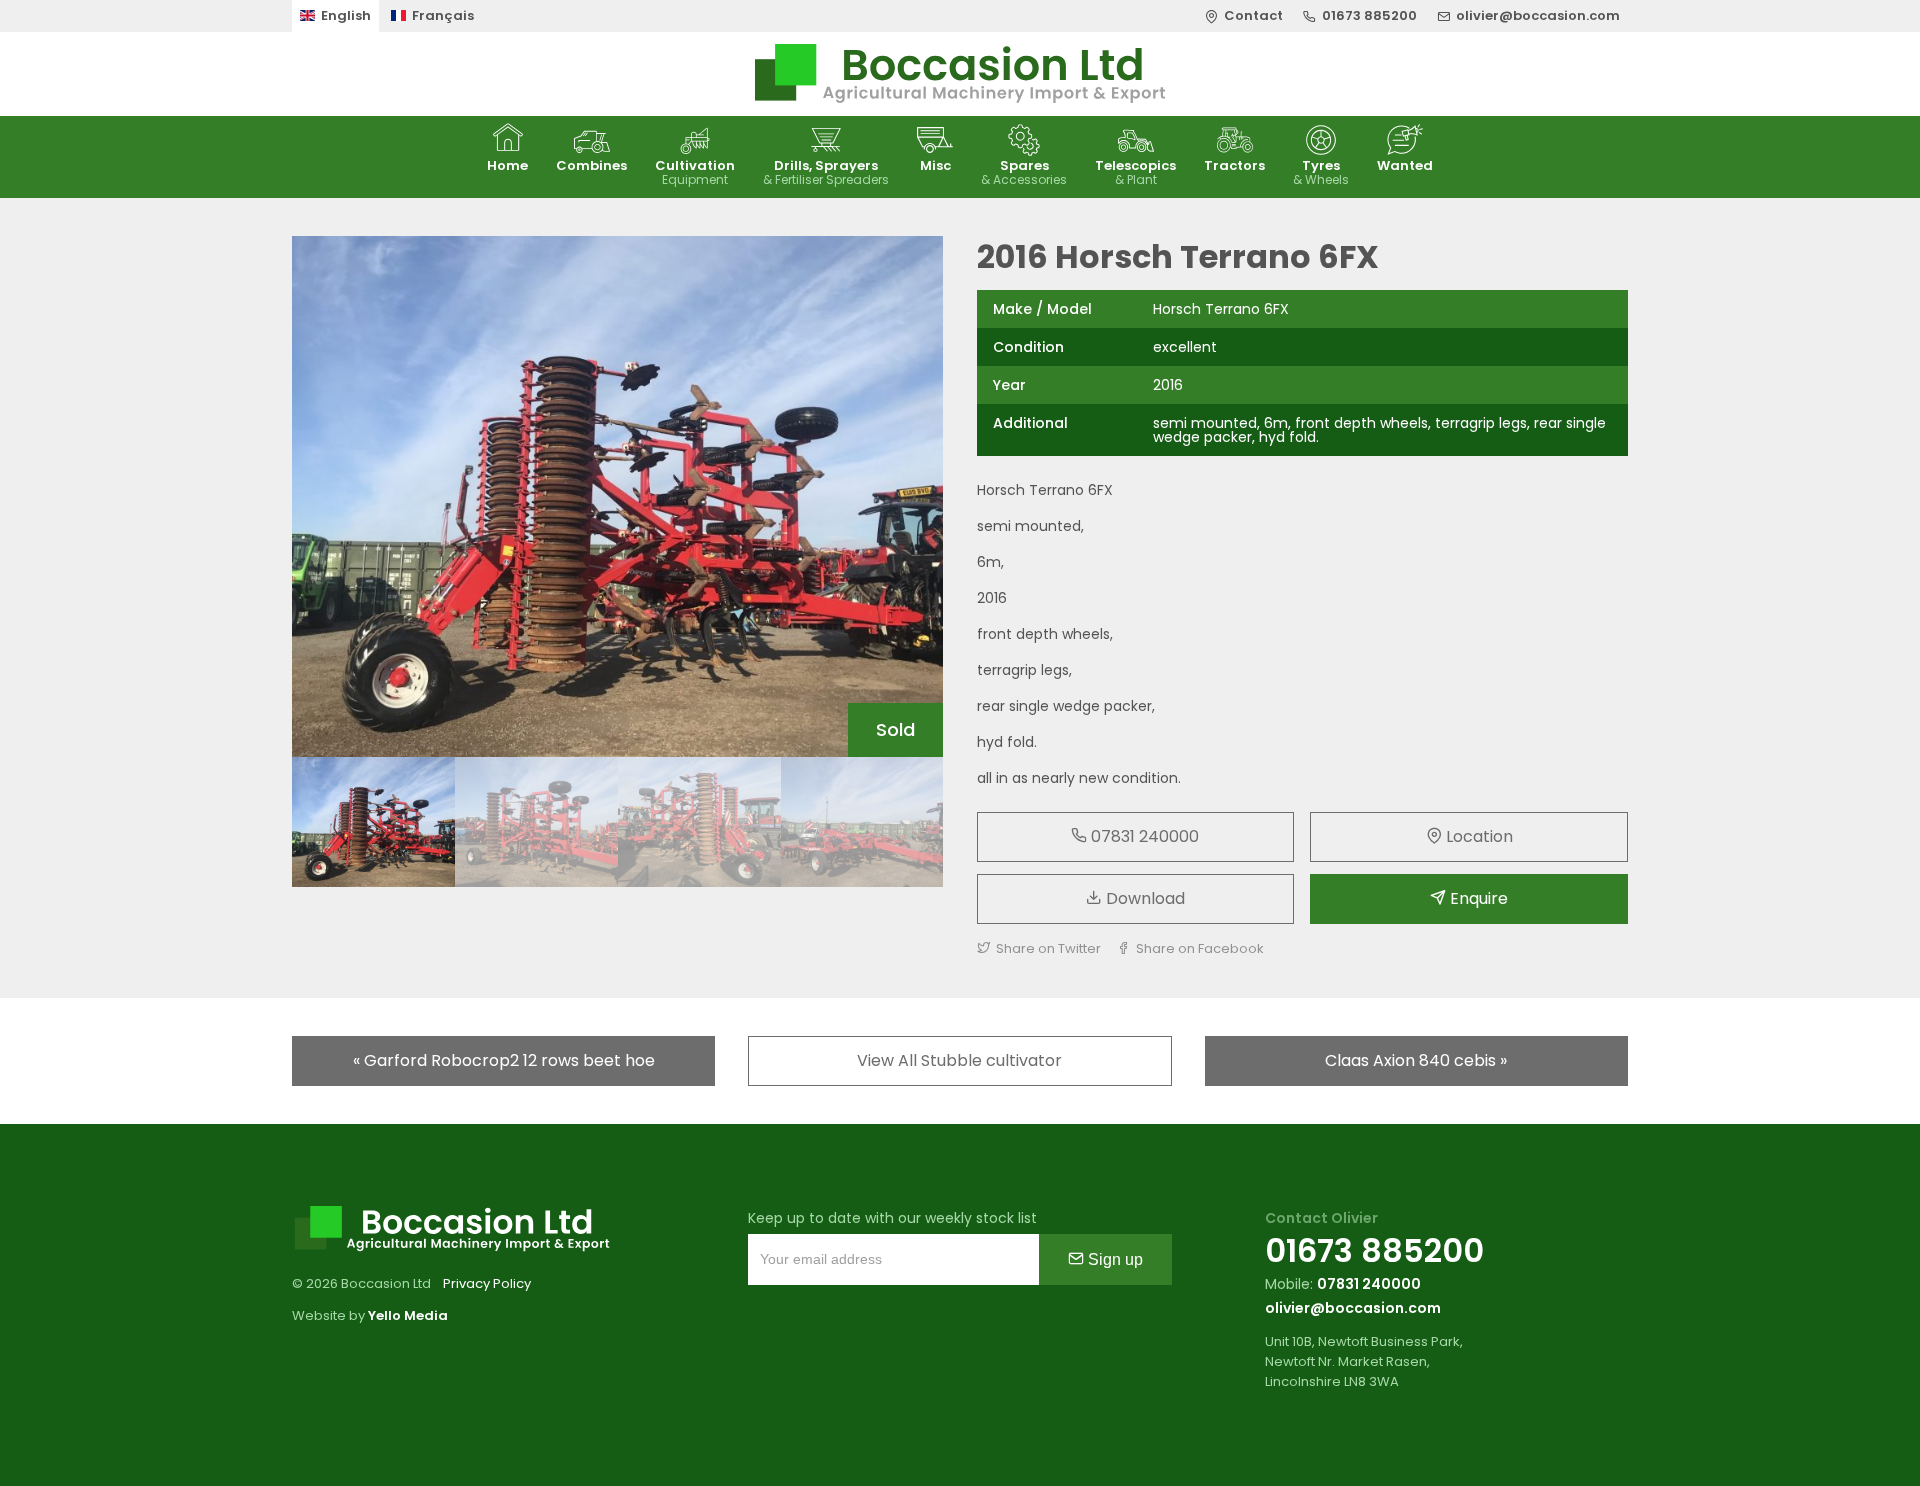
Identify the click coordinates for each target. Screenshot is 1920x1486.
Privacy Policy (487, 1283)
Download (1143, 898)
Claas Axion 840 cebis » (1416, 1060)
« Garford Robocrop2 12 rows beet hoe (504, 1060)
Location (1477, 836)
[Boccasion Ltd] (960, 74)
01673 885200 (1374, 1250)
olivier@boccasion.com (1353, 1308)
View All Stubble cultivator (959, 1060)
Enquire (1477, 898)
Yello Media (408, 1315)
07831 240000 (1143, 836)
